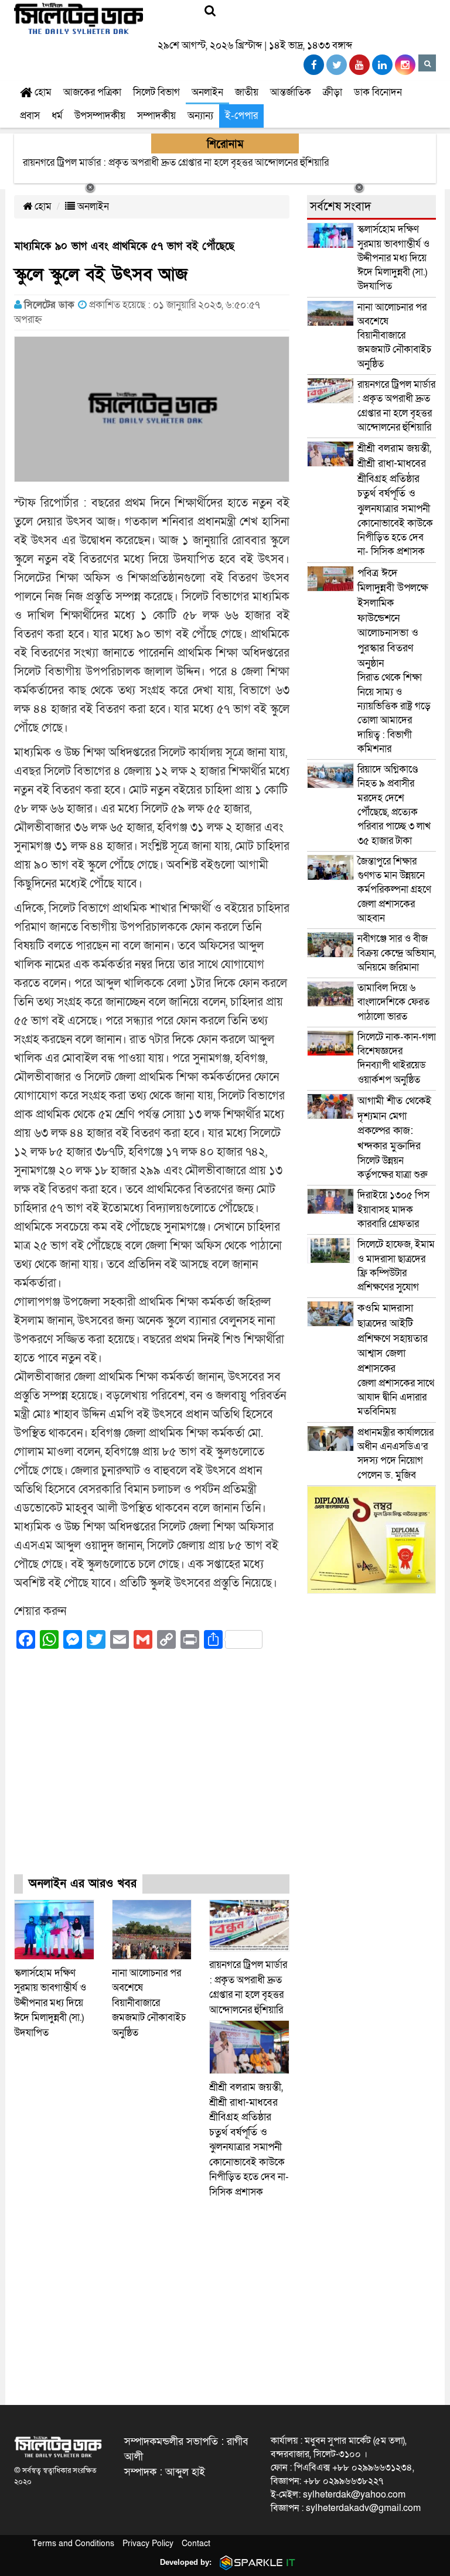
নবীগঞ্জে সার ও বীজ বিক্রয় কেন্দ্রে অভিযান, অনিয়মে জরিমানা (397, 953)
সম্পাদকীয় (156, 116)
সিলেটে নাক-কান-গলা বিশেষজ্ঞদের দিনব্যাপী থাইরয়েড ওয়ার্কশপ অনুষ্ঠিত (397, 1058)
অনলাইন (207, 92)
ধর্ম (57, 116)
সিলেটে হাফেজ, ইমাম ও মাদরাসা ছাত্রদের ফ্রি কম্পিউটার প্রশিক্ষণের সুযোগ (396, 1266)
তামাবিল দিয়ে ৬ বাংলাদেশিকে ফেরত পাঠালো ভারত (393, 1002)
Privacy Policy (148, 2543)
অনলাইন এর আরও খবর (83, 1884)
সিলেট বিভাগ (156, 92)
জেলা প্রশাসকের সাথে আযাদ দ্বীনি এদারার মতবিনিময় (396, 1360)
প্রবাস (30, 116)
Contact (196, 2543)
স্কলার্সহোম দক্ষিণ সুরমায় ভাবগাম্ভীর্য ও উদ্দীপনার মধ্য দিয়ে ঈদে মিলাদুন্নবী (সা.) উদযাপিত (50, 2003)
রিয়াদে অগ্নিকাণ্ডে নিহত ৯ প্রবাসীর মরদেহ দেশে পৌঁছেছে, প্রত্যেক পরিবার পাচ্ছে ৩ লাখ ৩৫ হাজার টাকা (394, 805)
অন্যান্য (200, 116)
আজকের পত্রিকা (92, 92)
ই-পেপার (241, 116)
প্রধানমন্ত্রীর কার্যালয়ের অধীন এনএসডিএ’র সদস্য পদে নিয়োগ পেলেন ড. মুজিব (396, 1454)
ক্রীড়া (333, 92)
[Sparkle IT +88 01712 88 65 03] (255, 2562)
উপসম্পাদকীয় (100, 116)
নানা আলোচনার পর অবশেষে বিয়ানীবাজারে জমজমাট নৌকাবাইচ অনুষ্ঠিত (149, 2003)
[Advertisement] (152, 1772)
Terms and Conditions (73, 2543)
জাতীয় (247, 92)
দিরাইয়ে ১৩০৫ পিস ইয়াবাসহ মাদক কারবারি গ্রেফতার (393, 1210)
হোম (42, 92)
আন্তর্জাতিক (291, 92)
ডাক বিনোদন (378, 92)
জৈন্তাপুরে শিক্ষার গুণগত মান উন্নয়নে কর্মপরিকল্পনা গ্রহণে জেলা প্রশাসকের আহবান (394, 890)
